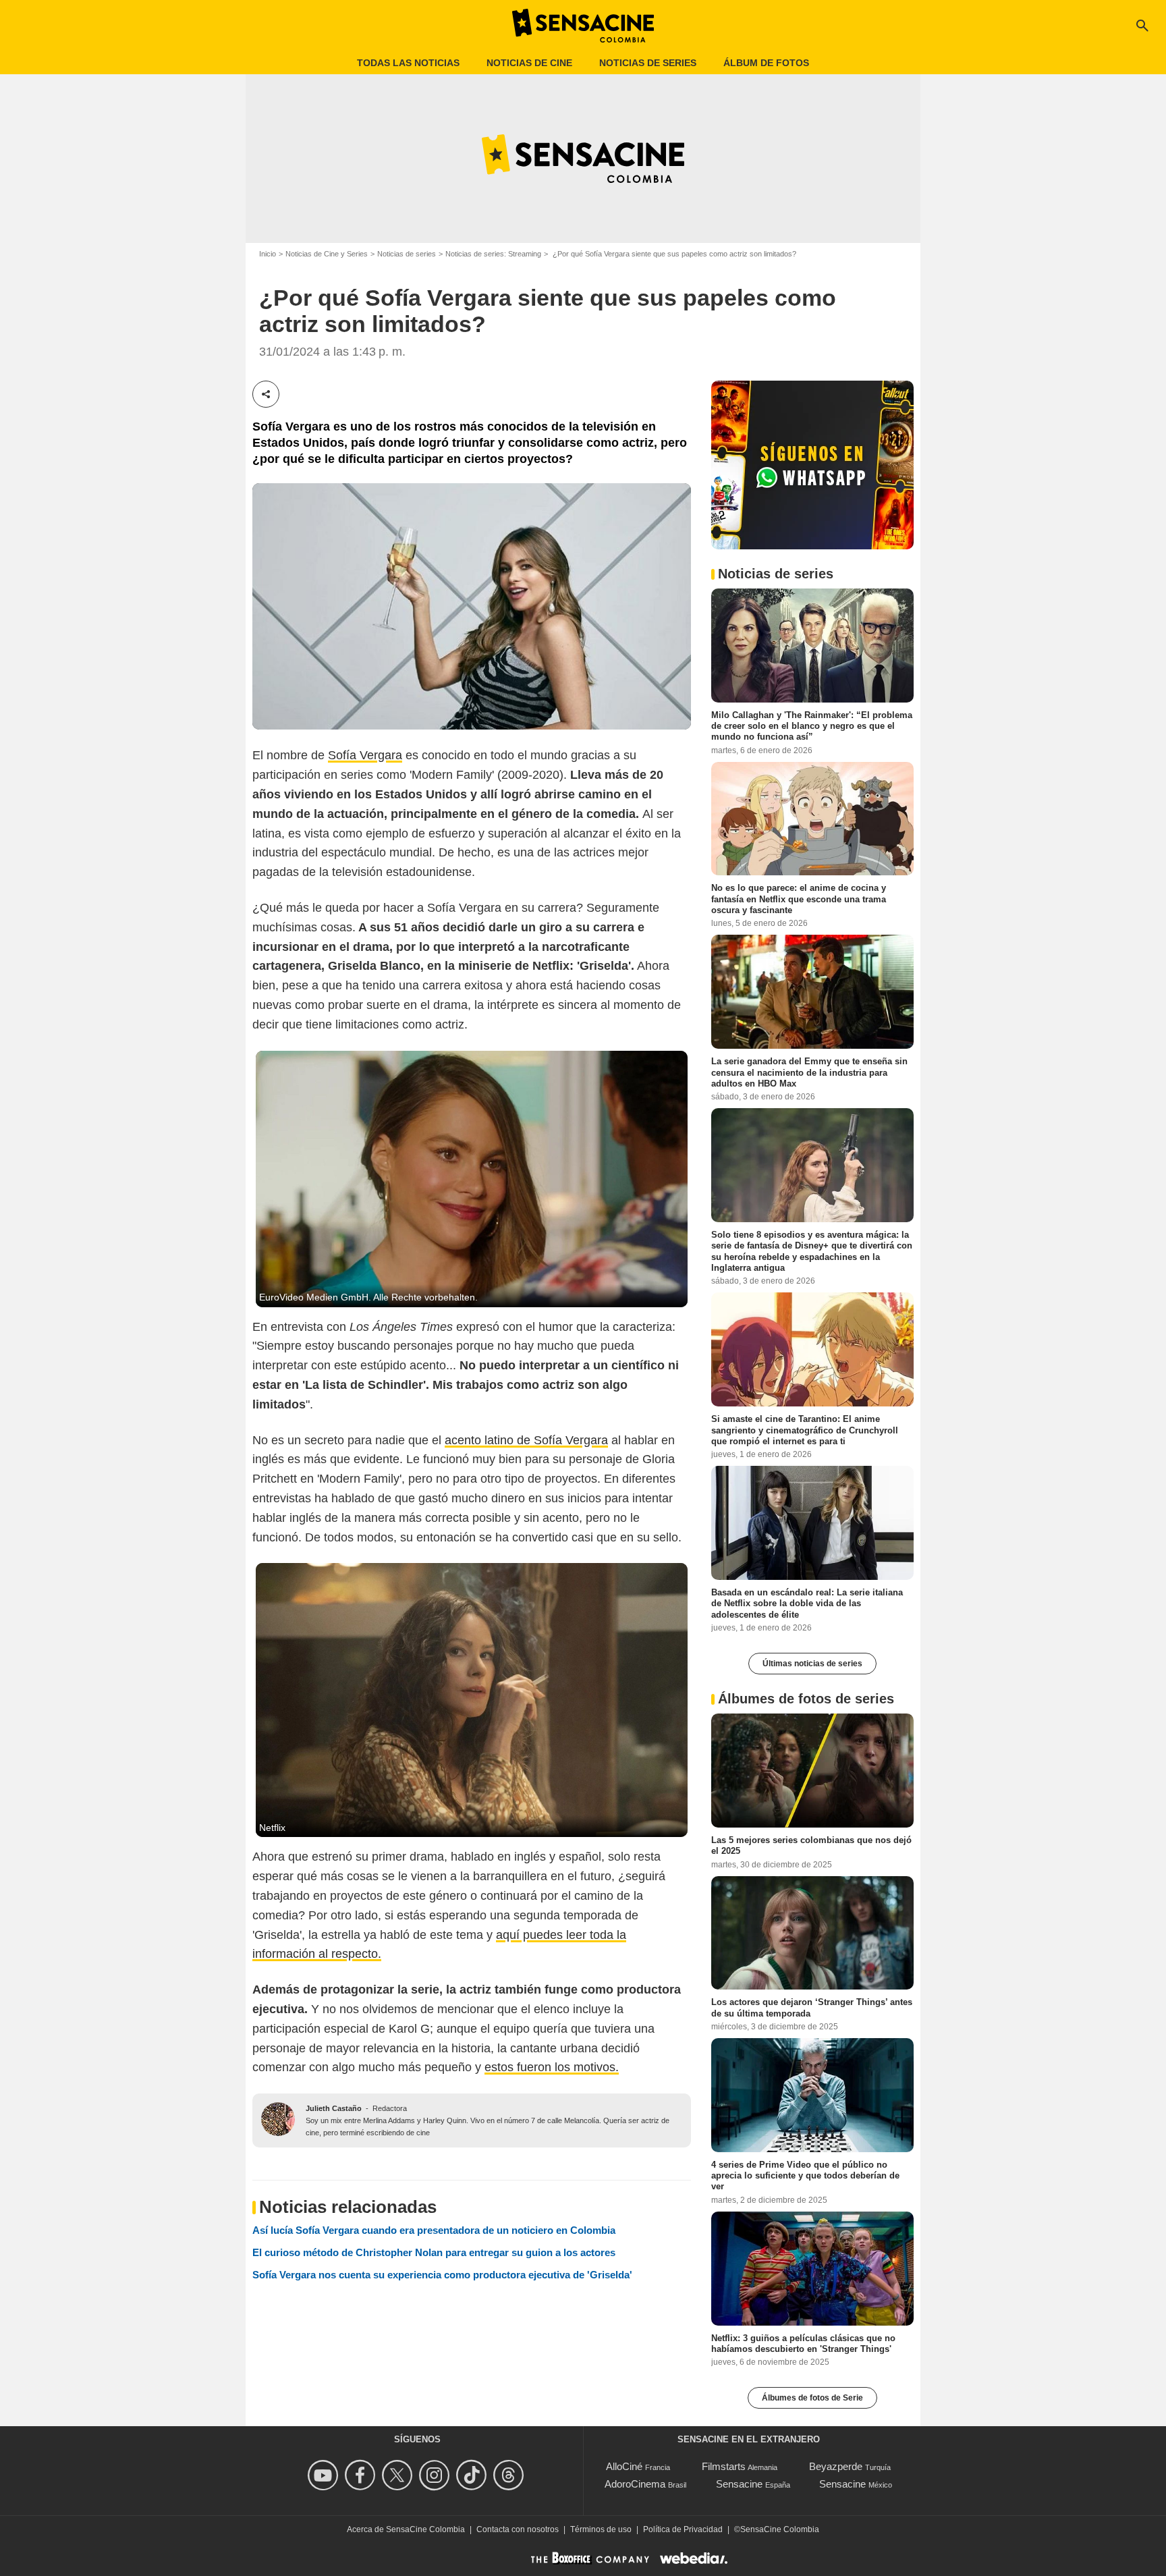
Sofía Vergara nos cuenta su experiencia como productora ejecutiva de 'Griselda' (442, 2275)
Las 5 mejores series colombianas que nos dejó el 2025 (811, 1845)
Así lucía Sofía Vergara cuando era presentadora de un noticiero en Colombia (434, 2230)
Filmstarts (724, 2466)
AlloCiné (624, 2466)
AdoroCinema (635, 2484)
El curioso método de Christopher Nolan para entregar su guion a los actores (434, 2252)
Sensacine (739, 2484)
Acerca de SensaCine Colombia (406, 2529)
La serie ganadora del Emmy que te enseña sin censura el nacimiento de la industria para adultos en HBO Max (809, 1072)
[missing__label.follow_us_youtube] (325, 2475)
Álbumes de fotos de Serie (812, 2398)
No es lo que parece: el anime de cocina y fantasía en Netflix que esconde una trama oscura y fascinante (799, 899)
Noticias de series (648, 63)
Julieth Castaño (334, 2108)
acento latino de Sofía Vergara (526, 1440)
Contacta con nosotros (518, 2529)
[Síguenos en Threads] (510, 2475)
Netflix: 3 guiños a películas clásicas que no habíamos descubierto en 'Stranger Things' (803, 2343)
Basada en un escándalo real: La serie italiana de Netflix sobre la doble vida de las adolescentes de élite (807, 1604)
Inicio (268, 254)
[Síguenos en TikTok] (473, 2475)
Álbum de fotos (766, 63)
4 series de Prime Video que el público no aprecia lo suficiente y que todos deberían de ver (805, 2176)
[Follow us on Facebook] (362, 2475)
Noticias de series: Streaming (493, 254)
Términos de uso (601, 2529)
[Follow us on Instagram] (436, 2475)
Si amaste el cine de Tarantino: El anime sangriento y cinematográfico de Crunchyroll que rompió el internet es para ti (805, 1430)
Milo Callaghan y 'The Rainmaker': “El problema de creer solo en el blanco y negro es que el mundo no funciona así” (812, 725)
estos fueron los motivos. (552, 2067)
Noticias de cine (529, 63)
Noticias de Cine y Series (327, 254)
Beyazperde (836, 2466)
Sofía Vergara (365, 755)
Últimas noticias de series (812, 1664)
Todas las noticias (408, 63)
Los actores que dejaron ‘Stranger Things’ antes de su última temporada (812, 2007)
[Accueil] (583, 26)
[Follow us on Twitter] (399, 2475)
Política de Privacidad (683, 2529)
